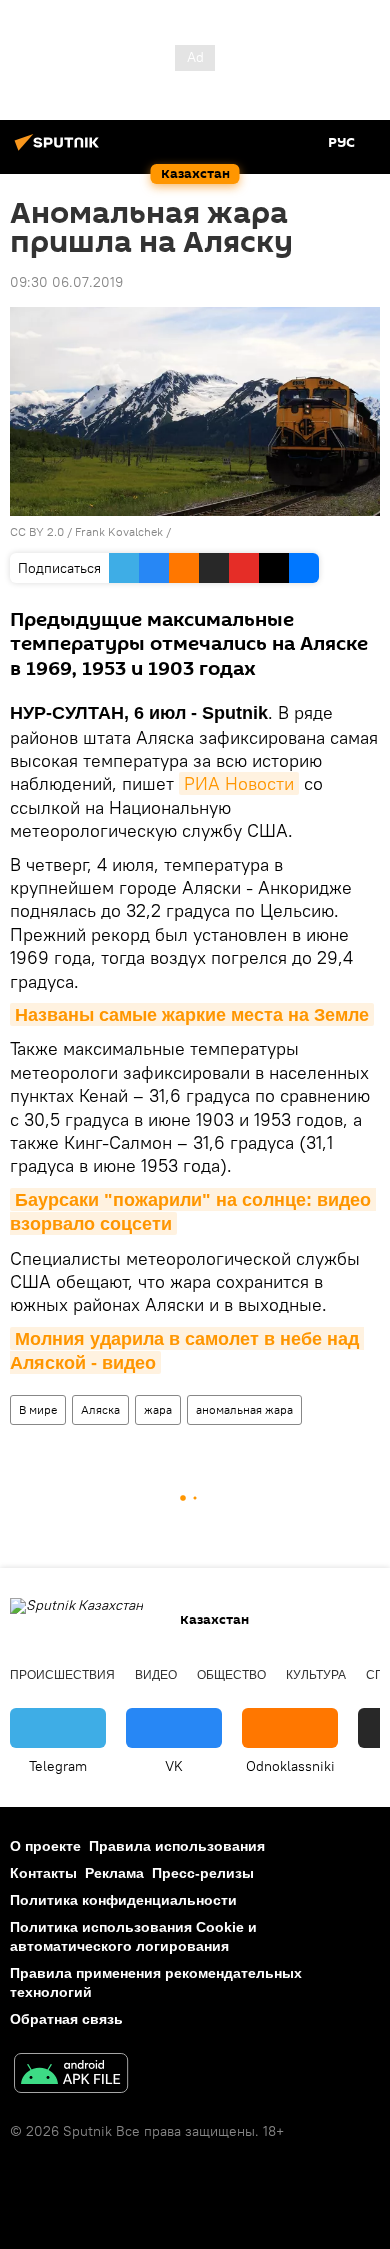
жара (158, 1409)
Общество (231, 1675)
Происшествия (62, 1675)
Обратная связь (66, 2019)
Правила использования (177, 1846)
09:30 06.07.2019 (66, 282)
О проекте (45, 1846)
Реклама (114, 1873)
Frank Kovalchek (119, 531)
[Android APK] (71, 2075)
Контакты (43, 1873)
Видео (156, 1675)
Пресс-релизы (203, 1873)
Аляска (100, 1409)
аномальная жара (244, 1409)
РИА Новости (239, 783)
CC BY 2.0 (37, 531)
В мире (38, 1409)
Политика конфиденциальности (123, 1900)
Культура (316, 1675)
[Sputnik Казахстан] (60, 150)
